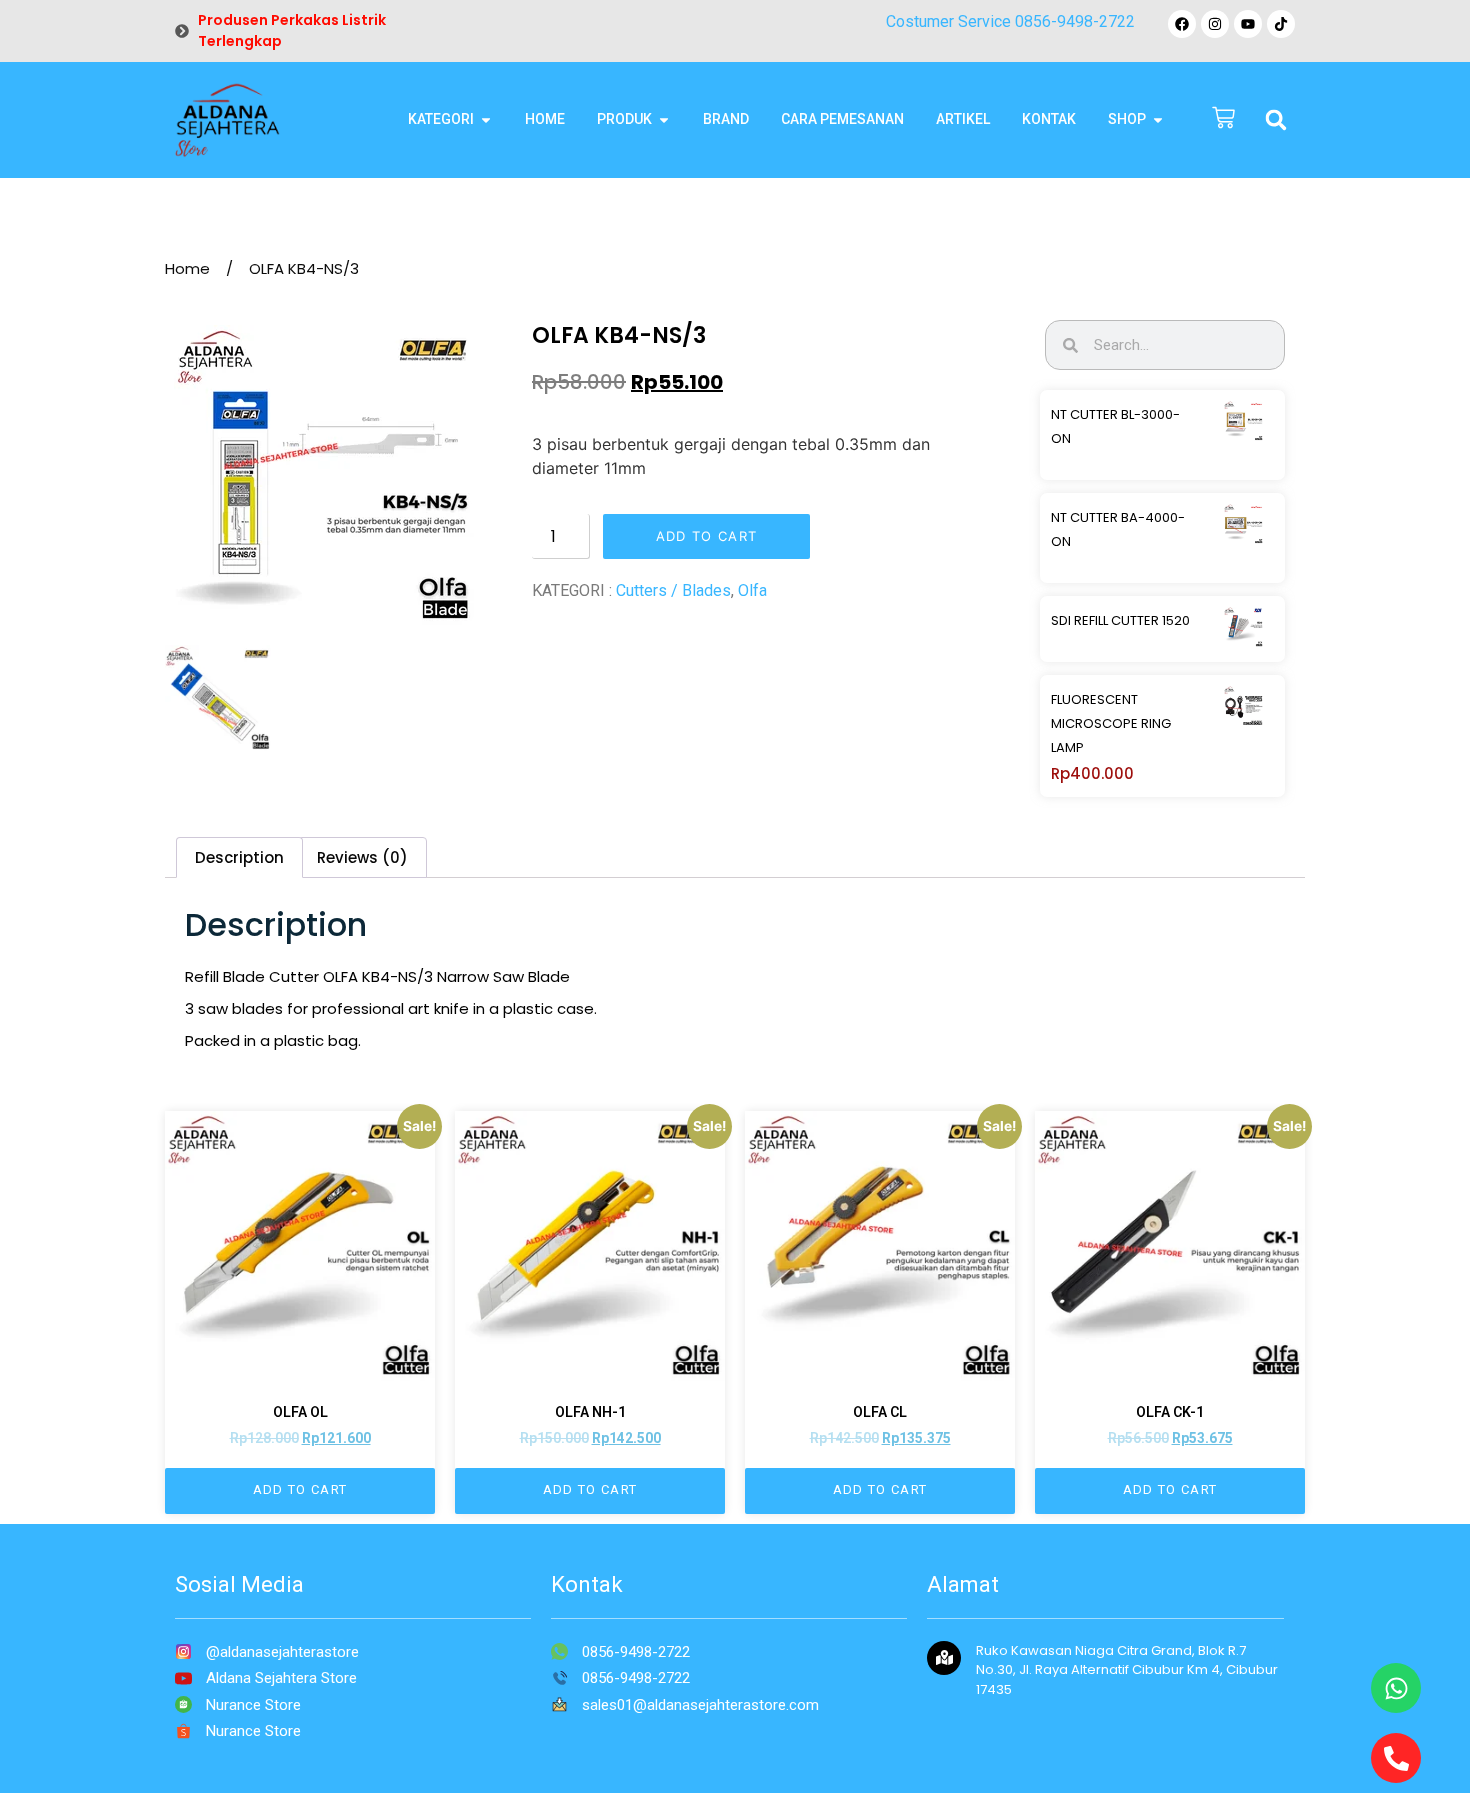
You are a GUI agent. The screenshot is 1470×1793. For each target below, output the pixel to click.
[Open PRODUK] (664, 119)
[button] (1276, 120)
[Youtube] (1248, 24)
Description (239, 857)
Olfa (752, 590)
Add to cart (706, 536)
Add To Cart (300, 1489)
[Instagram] (1215, 24)
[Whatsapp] (1396, 1688)
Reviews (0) (362, 857)
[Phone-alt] (1396, 1758)
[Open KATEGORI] (486, 119)
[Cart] (1223, 119)
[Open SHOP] (1158, 119)
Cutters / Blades (673, 590)
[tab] (239, 857)
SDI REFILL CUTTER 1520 (1120, 620)
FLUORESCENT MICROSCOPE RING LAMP (1111, 723)
